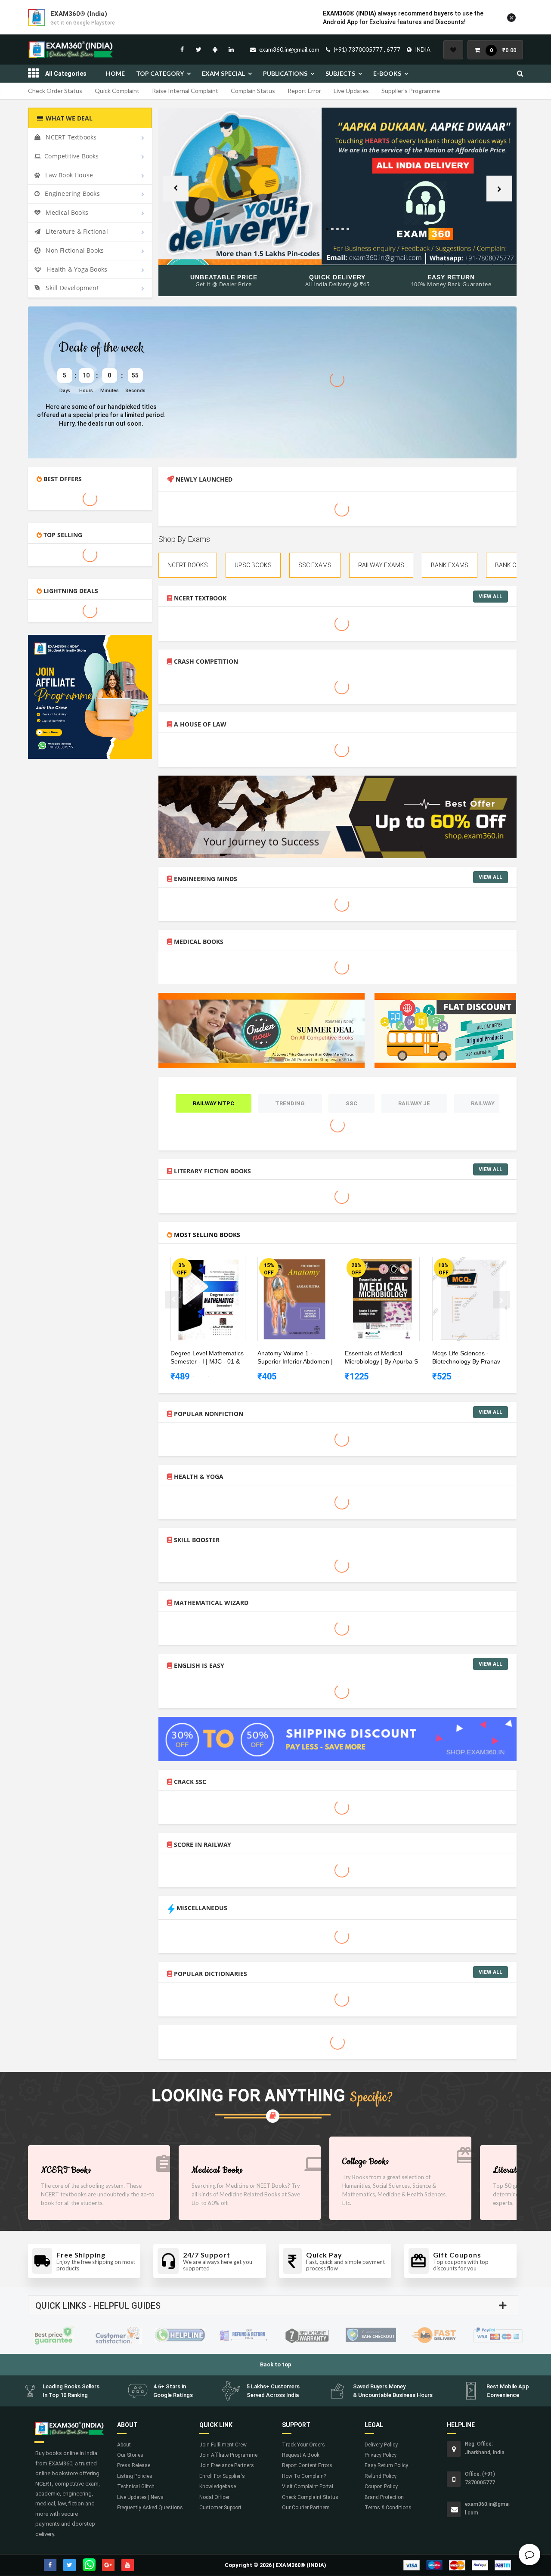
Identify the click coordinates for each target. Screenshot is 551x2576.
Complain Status (253, 91)
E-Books (387, 73)
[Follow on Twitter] (198, 49)
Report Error (304, 91)
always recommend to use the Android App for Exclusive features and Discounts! (403, 18)
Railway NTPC (214, 1103)
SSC (351, 1103)
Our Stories (130, 2455)
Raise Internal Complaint (185, 91)
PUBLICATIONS (285, 73)
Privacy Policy (381, 2455)
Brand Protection (384, 2497)
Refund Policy (381, 2476)
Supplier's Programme (411, 91)
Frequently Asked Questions (150, 2508)
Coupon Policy (381, 2486)
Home (115, 73)
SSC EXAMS (315, 565)
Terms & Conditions (388, 2508)
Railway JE (414, 1103)
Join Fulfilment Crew (223, 2445)
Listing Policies (135, 2476)
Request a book (301, 2455)
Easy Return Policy (386, 2465)
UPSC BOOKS (253, 565)
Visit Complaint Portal (308, 2486)
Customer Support (220, 2508)
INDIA (423, 49)
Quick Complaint (117, 91)
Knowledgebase (218, 2486)
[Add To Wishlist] (214, 1265)
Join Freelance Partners (227, 2465)
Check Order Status (55, 91)
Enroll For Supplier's (222, 2476)
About (124, 2445)
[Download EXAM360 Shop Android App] (215, 49)
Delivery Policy (381, 2445)
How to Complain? (304, 2476)
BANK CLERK (513, 565)
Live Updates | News (140, 2497)
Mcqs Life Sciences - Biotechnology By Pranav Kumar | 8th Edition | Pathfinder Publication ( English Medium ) (466, 1358)
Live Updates (351, 91)
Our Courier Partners (306, 2508)
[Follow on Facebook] (182, 49)
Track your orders (303, 2445)
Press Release (134, 2465)
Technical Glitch (136, 2486)
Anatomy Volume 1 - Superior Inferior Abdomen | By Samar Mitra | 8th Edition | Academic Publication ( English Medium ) (296, 1358)
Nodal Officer (214, 2497)
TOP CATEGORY (160, 73)
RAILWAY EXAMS (381, 565)
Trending (290, 1103)
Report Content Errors (307, 2465)
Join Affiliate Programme (228, 2455)
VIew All (491, 597)
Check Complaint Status (310, 2497)
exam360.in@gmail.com (289, 49)
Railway (483, 1103)
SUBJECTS (340, 73)
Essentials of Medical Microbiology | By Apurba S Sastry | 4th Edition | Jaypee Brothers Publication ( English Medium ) (383, 1358)
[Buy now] (201, 1265)
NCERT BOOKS (188, 565)
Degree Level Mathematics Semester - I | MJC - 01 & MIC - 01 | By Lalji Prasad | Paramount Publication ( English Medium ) (207, 1358)
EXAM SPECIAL (223, 73)
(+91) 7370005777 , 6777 (367, 49)
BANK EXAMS (450, 565)
